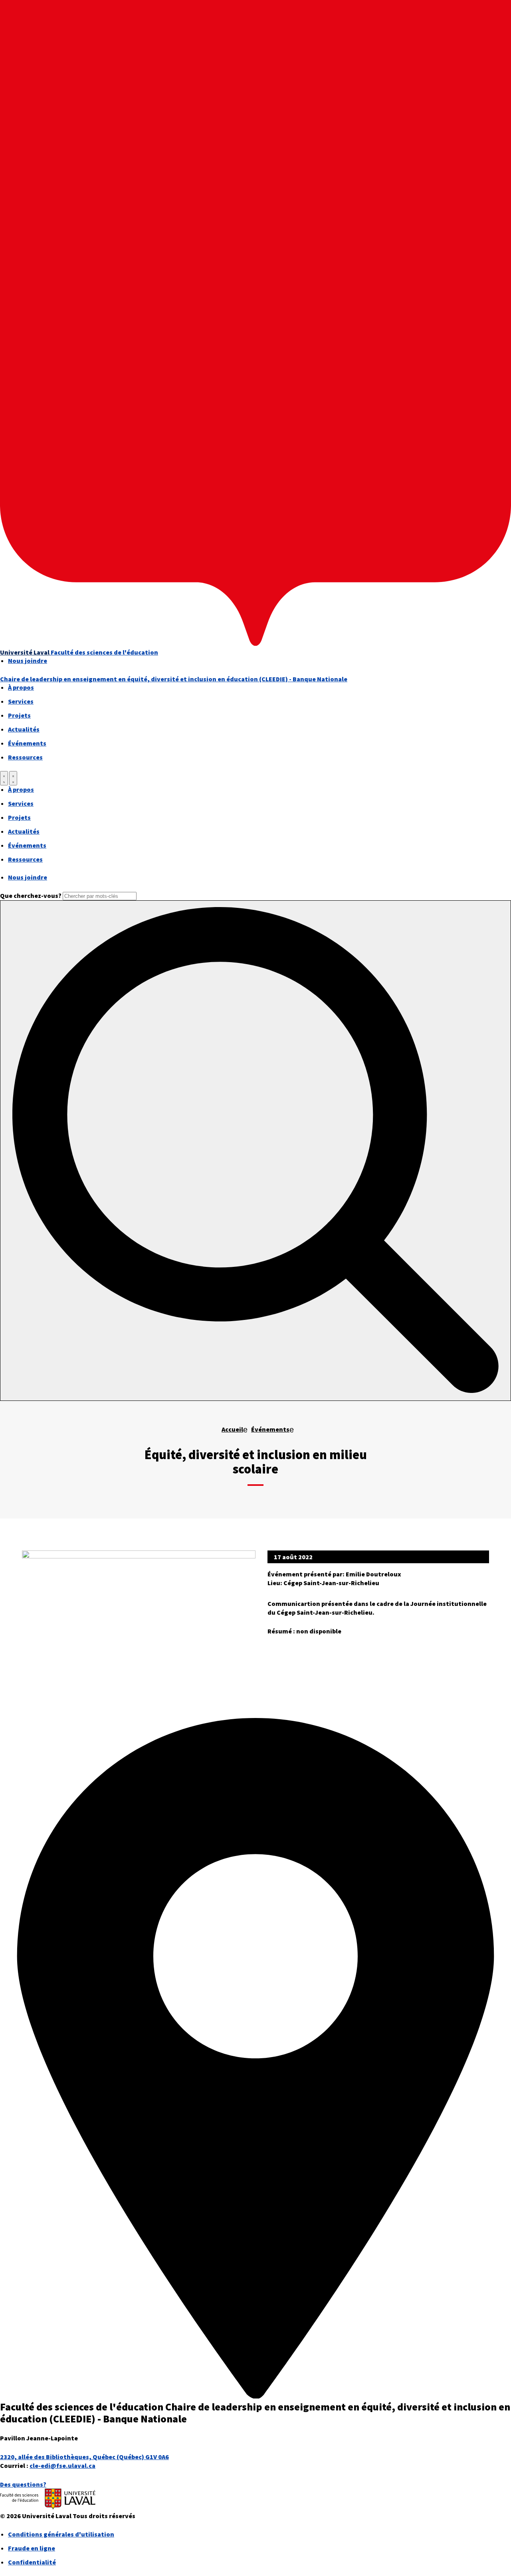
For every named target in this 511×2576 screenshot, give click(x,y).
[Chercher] (4, 778)
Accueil (232, 1429)
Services (21, 701)
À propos (21, 687)
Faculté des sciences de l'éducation (104, 652)
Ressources (25, 757)
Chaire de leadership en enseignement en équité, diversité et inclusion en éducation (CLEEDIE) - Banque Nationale (174, 679)
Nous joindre (28, 661)
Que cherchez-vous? (31, 895)
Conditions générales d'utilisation (61, 2534)
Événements (27, 743)
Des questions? (23, 2484)
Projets (19, 715)
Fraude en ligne (32, 2548)
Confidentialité (32, 2562)
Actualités (24, 729)
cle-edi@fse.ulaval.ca (62, 2466)
